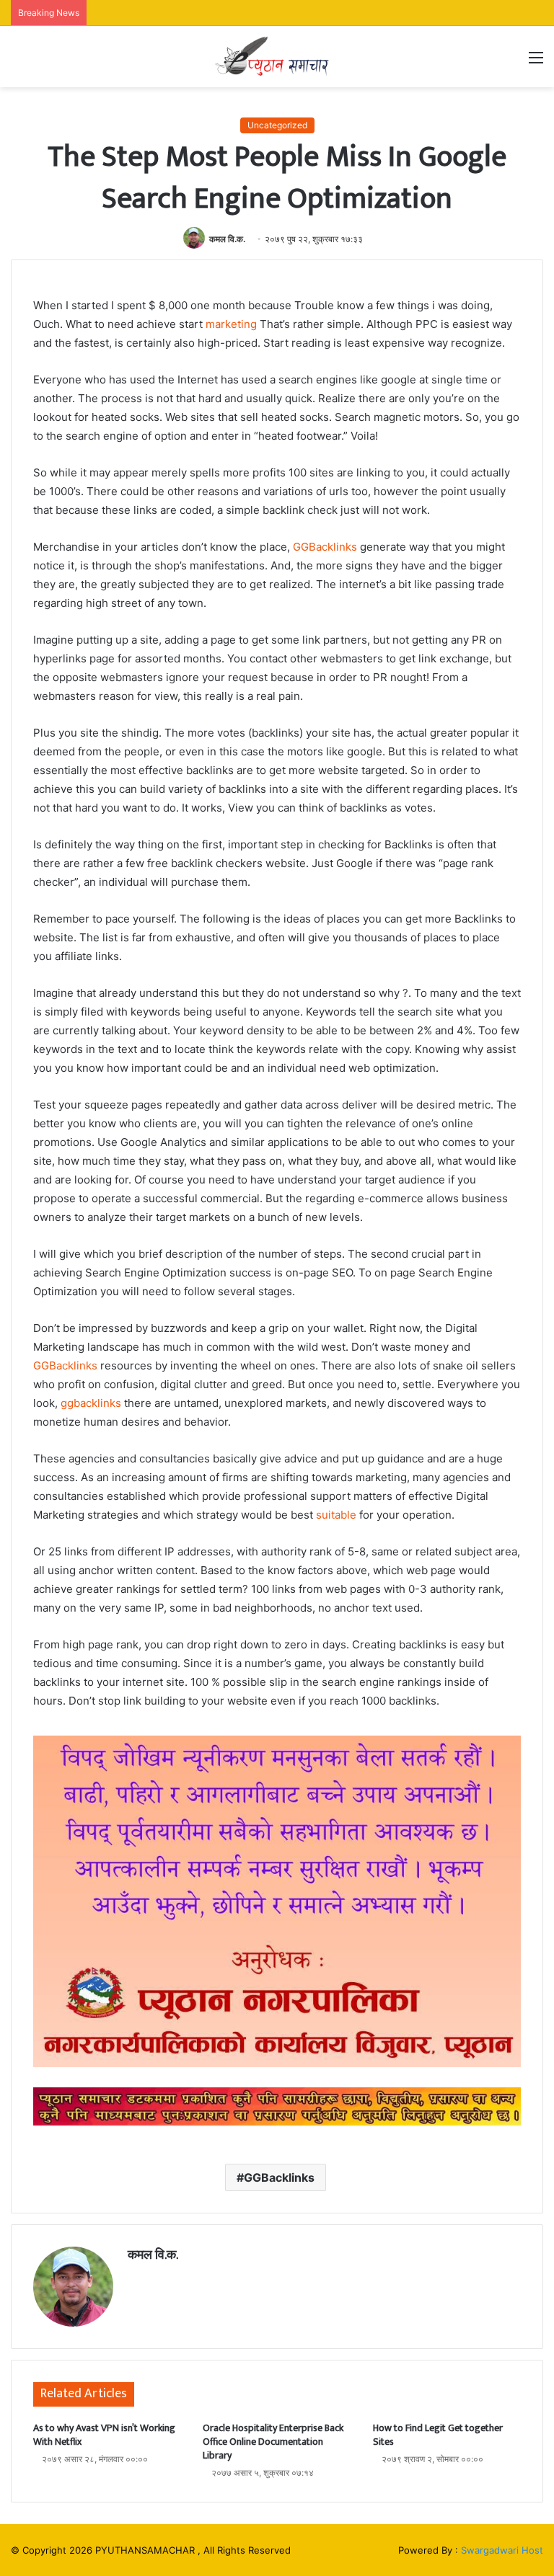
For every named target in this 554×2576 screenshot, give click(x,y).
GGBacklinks (325, 547)
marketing (231, 324)
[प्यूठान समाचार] (277, 57)
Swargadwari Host (502, 2550)
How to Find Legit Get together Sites (438, 2435)
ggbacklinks (91, 1403)
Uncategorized (277, 125)
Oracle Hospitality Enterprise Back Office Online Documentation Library (273, 2442)
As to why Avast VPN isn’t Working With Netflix (104, 2435)
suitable (336, 1515)
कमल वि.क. (227, 239)
